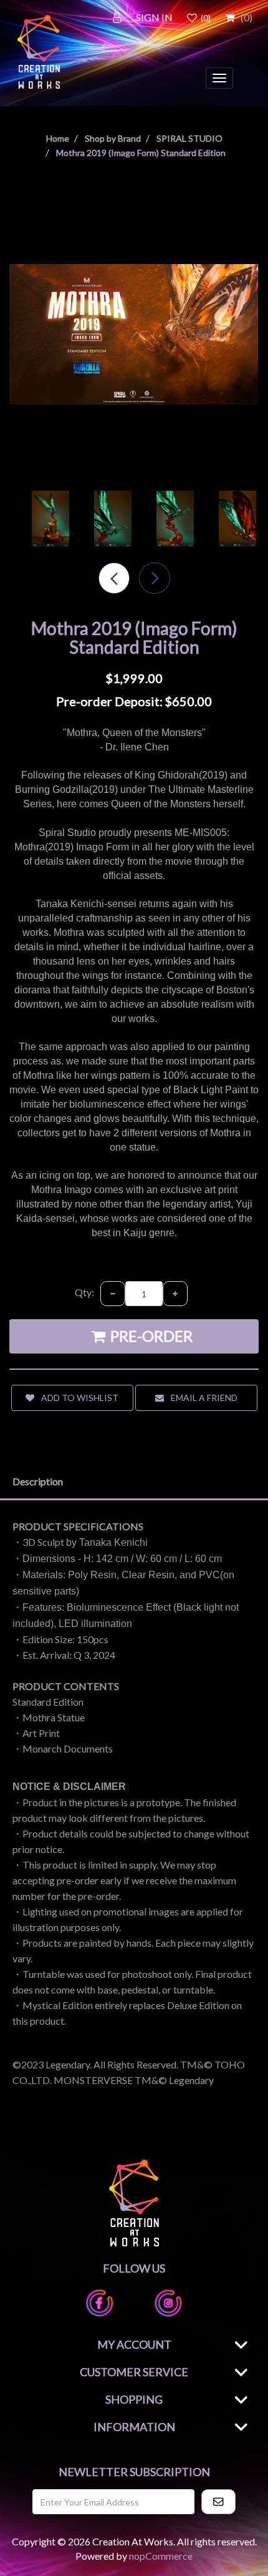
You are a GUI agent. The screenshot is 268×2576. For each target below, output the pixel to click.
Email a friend (203, 1398)
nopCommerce (161, 2556)
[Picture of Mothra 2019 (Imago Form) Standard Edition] (134, 333)
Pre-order (150, 1336)
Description (38, 1481)
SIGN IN (154, 17)
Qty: (84, 1292)
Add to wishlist (79, 1398)
